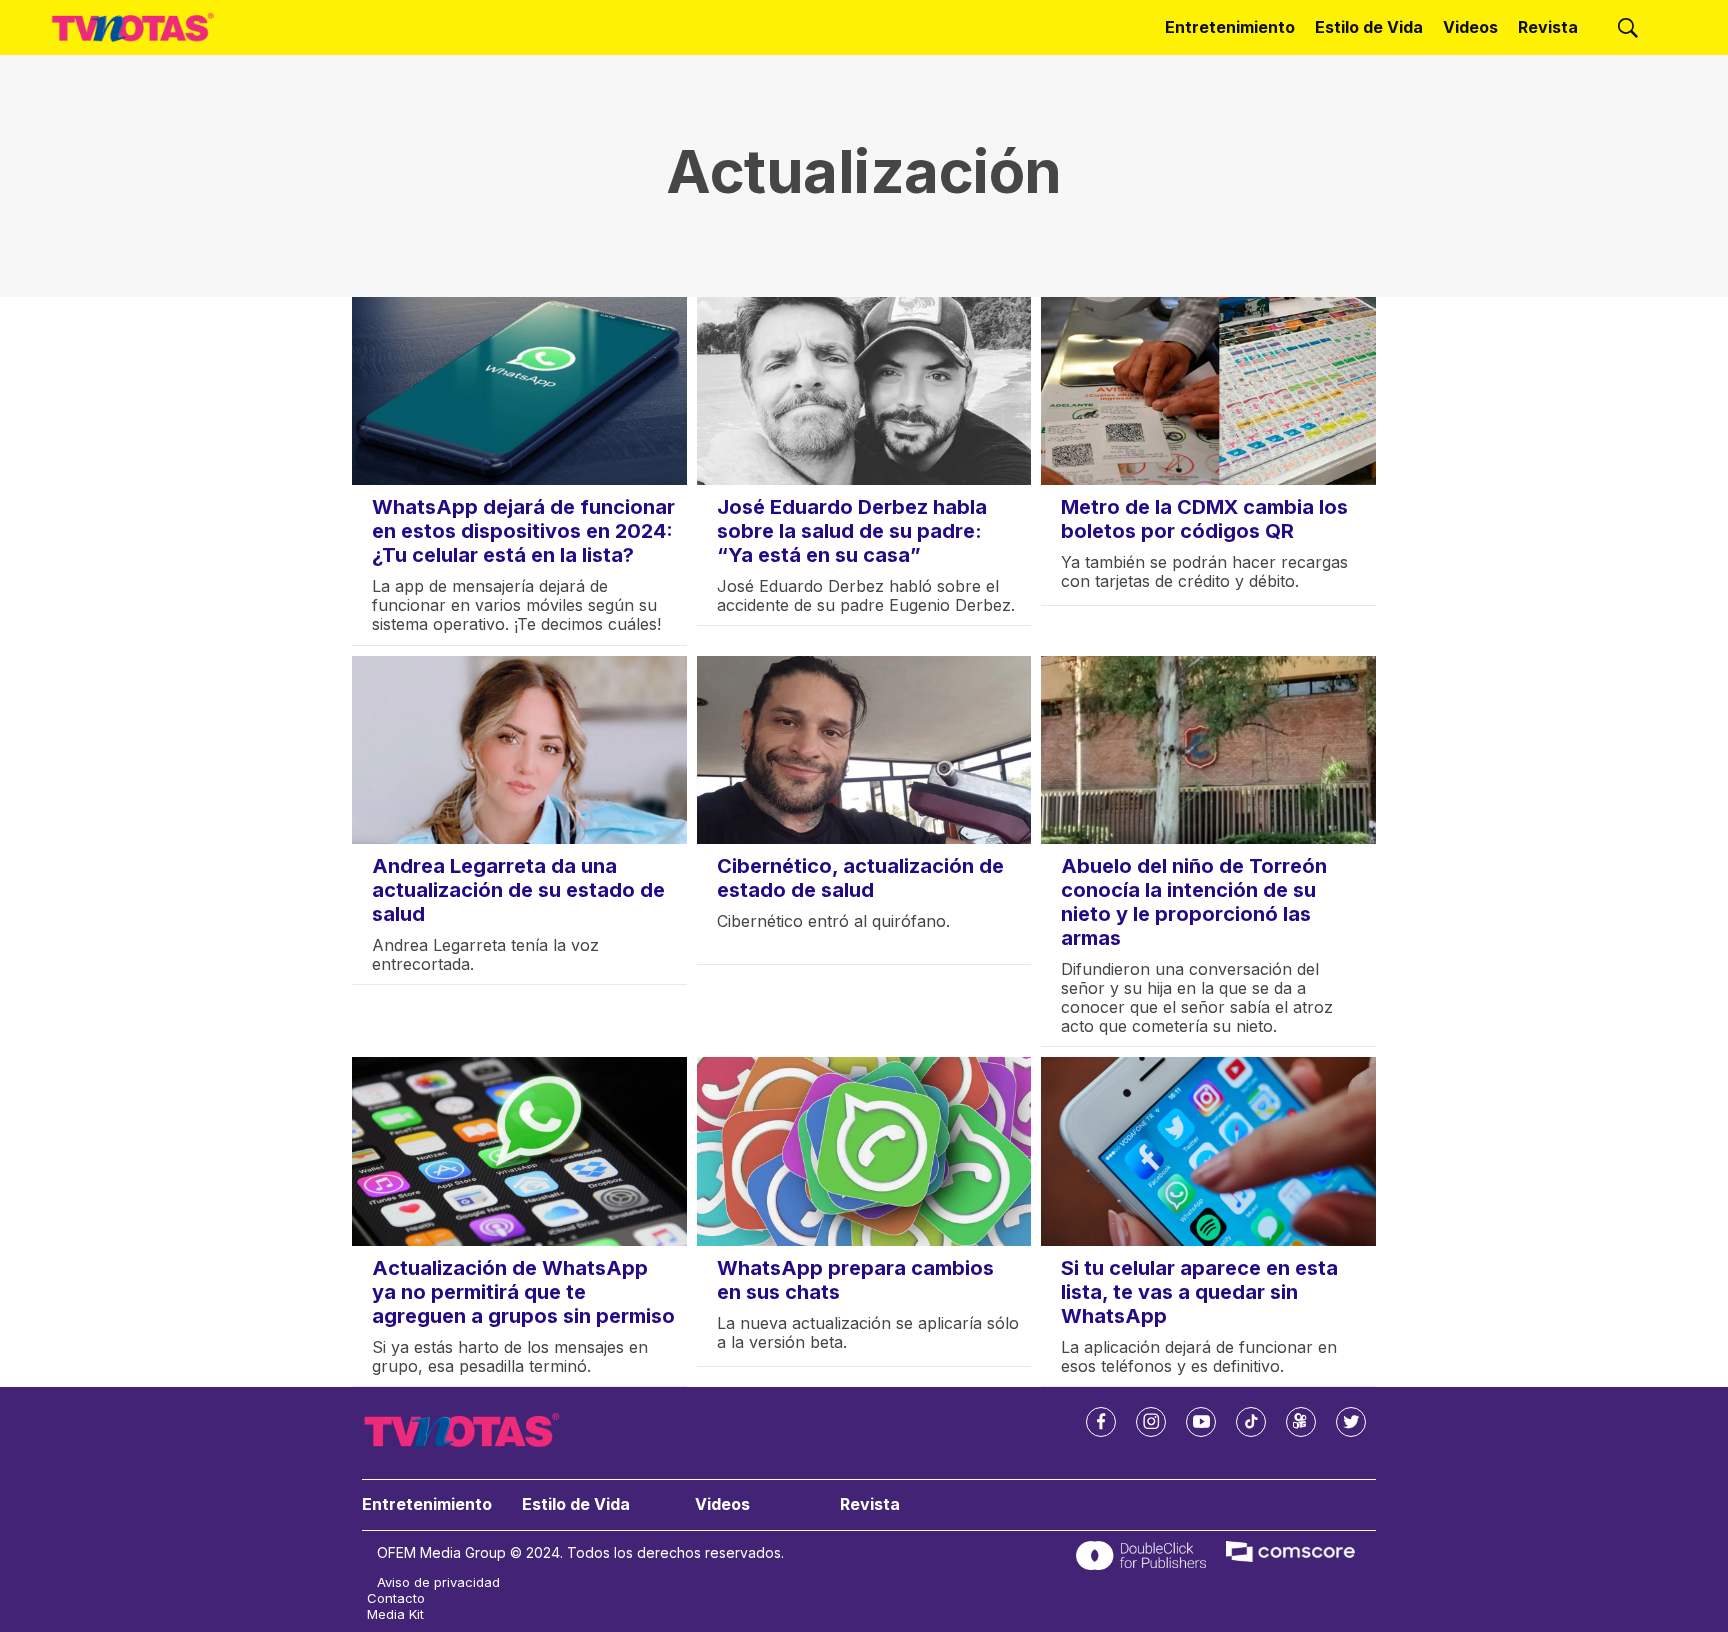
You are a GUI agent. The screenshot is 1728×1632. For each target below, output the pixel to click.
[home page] (133, 27)
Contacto (396, 1598)
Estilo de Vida (1369, 27)
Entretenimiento (1230, 27)
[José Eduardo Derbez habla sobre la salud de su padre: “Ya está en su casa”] (864, 391)
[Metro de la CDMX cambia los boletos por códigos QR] (1208, 391)
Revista (1548, 27)
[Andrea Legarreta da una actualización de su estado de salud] (519, 750)
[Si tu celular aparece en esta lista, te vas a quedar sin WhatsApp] (1208, 1151)
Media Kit (395, 1614)
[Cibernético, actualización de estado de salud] (864, 750)
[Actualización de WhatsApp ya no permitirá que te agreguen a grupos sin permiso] (519, 1151)
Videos (1470, 27)
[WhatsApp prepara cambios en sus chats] (864, 1151)
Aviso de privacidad (438, 1582)
